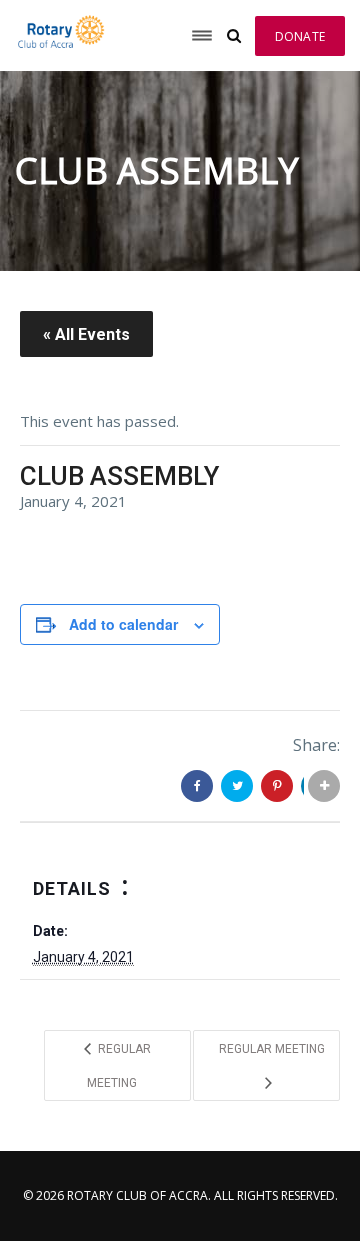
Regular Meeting (119, 1066)
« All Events (86, 334)
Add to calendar (123, 624)
